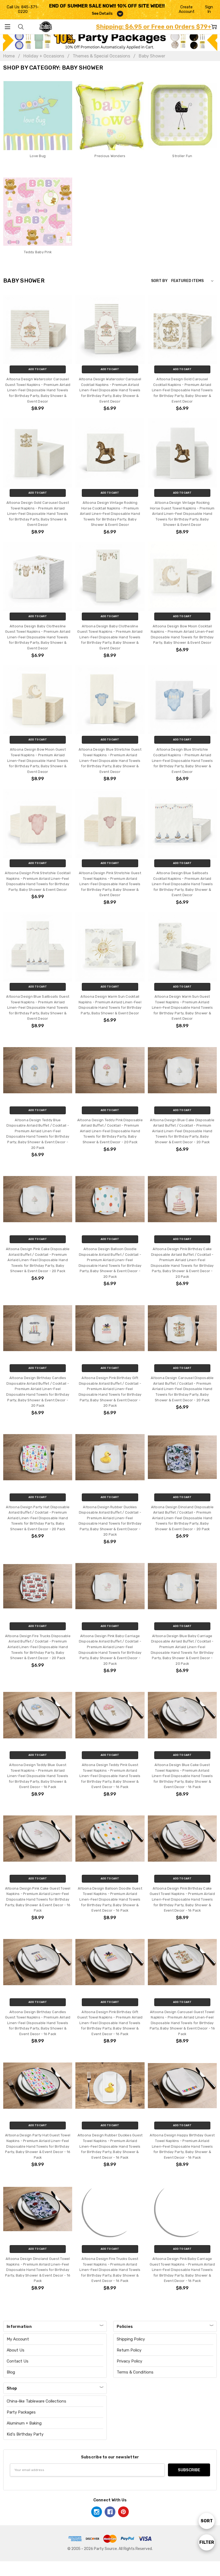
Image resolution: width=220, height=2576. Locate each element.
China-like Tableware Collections (36, 2401)
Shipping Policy (131, 2339)
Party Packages (21, 2412)
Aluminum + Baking (24, 2423)
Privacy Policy (129, 2361)
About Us (16, 2350)
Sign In (209, 9)
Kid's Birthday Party (25, 2434)
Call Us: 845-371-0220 (23, 9)
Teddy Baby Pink (38, 252)
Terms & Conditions (135, 2372)
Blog (11, 2372)
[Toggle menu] (7, 27)
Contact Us (18, 2361)
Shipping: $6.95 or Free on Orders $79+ (154, 27)
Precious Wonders (110, 156)
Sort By (159, 281)
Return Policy (129, 2350)
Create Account (187, 9)
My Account (18, 2339)
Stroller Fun (182, 156)
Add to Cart (38, 369)
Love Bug (38, 156)
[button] (110, 40)
